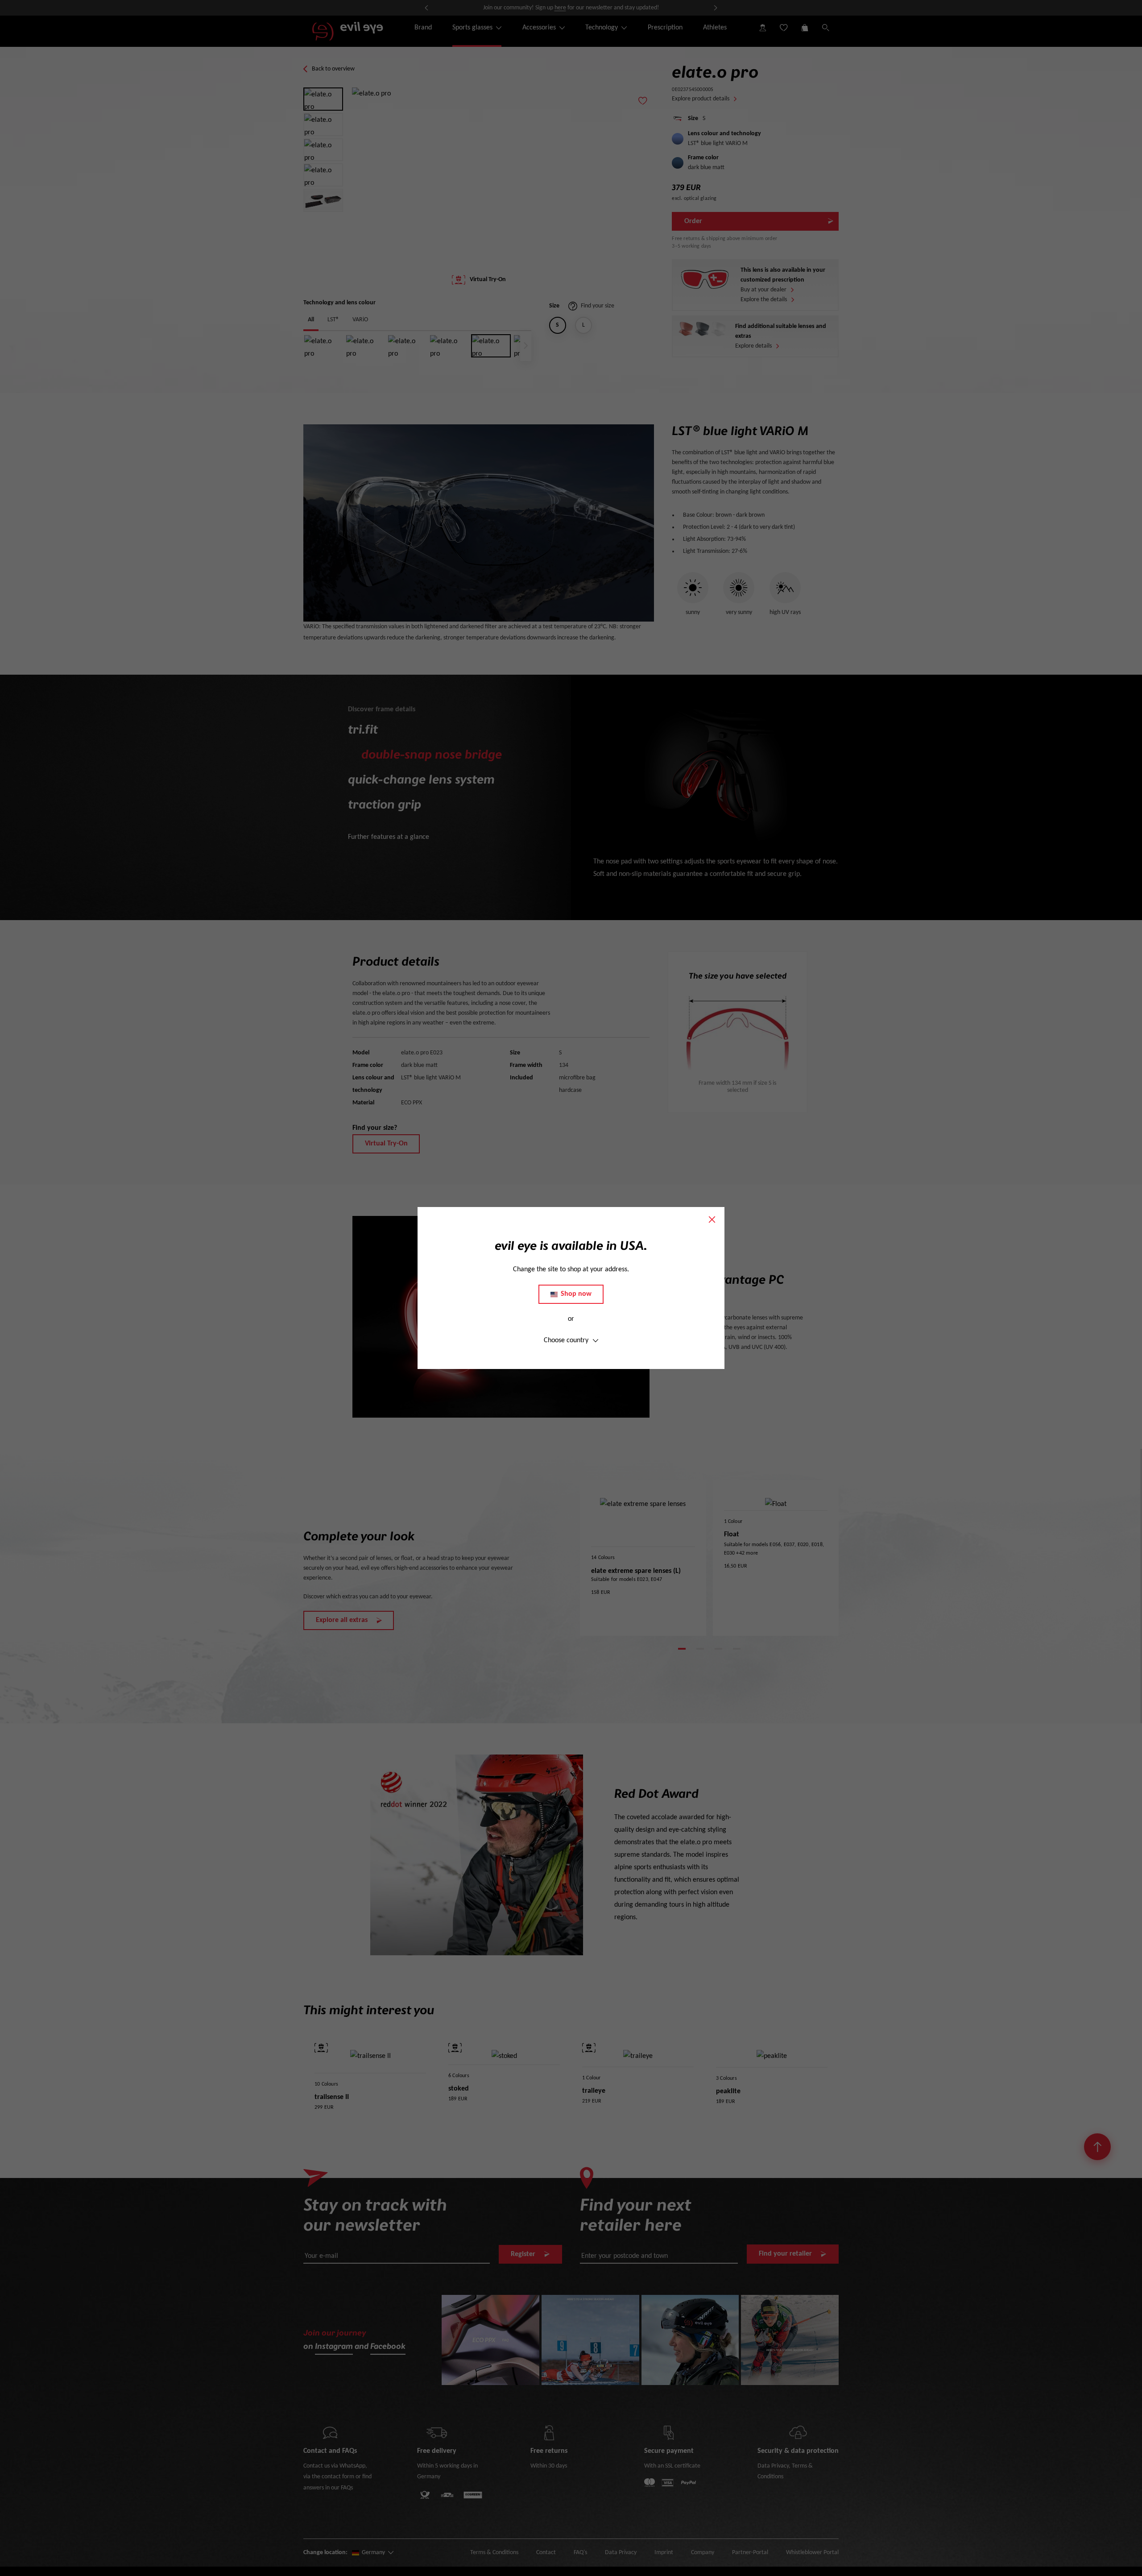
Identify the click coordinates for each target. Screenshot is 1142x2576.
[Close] (712, 1220)
